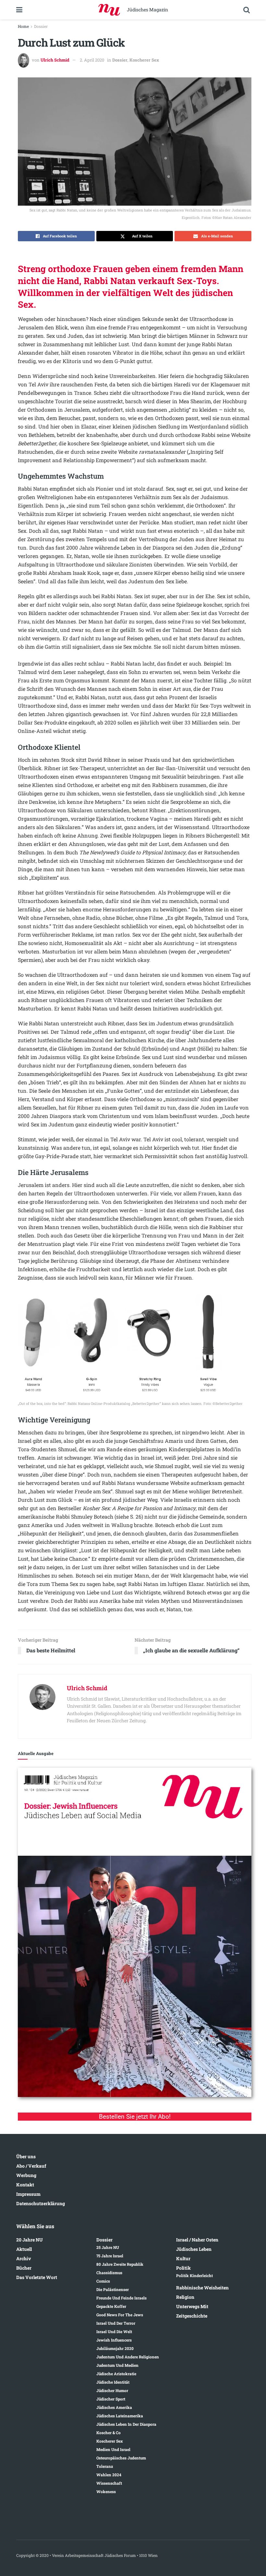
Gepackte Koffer (111, 2306)
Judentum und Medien (117, 2365)
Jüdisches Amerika (114, 2407)
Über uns (26, 2156)
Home (23, 26)
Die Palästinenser (113, 2289)
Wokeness (106, 2491)
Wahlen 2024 (109, 2475)
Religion (185, 2297)
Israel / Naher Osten (197, 2240)
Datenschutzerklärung (41, 2203)
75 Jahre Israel (110, 2256)
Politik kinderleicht (194, 2275)
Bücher (24, 2268)
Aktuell (24, 2249)
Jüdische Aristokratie (116, 2374)
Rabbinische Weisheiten (202, 2288)
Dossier (41, 26)
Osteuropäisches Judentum (121, 2458)
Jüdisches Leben (194, 2249)
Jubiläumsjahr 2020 (115, 2348)
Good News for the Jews (120, 2315)
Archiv (24, 2258)
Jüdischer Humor (112, 2390)
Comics (103, 2281)
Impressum (28, 2194)
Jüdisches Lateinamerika (120, 2416)
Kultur (183, 2258)
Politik (183, 2268)
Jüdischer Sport (111, 2399)
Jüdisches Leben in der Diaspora (126, 2424)
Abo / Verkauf (31, 2166)
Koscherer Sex (144, 60)
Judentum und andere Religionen (128, 2357)
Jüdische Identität (113, 2382)
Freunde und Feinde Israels (121, 2298)
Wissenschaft (109, 2483)
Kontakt (25, 2185)
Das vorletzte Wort (37, 2277)
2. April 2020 (92, 60)
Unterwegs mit (192, 2306)
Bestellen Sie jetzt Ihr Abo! (135, 2117)
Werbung (26, 2175)
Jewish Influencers (114, 2340)
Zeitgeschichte (192, 2316)
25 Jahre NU (108, 2247)
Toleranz (105, 2466)
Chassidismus (109, 2273)
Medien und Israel (113, 2449)
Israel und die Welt (114, 2331)
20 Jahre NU (30, 2240)
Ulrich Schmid (55, 60)
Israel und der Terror (116, 2323)
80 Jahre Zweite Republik (120, 2264)
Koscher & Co (109, 2433)
